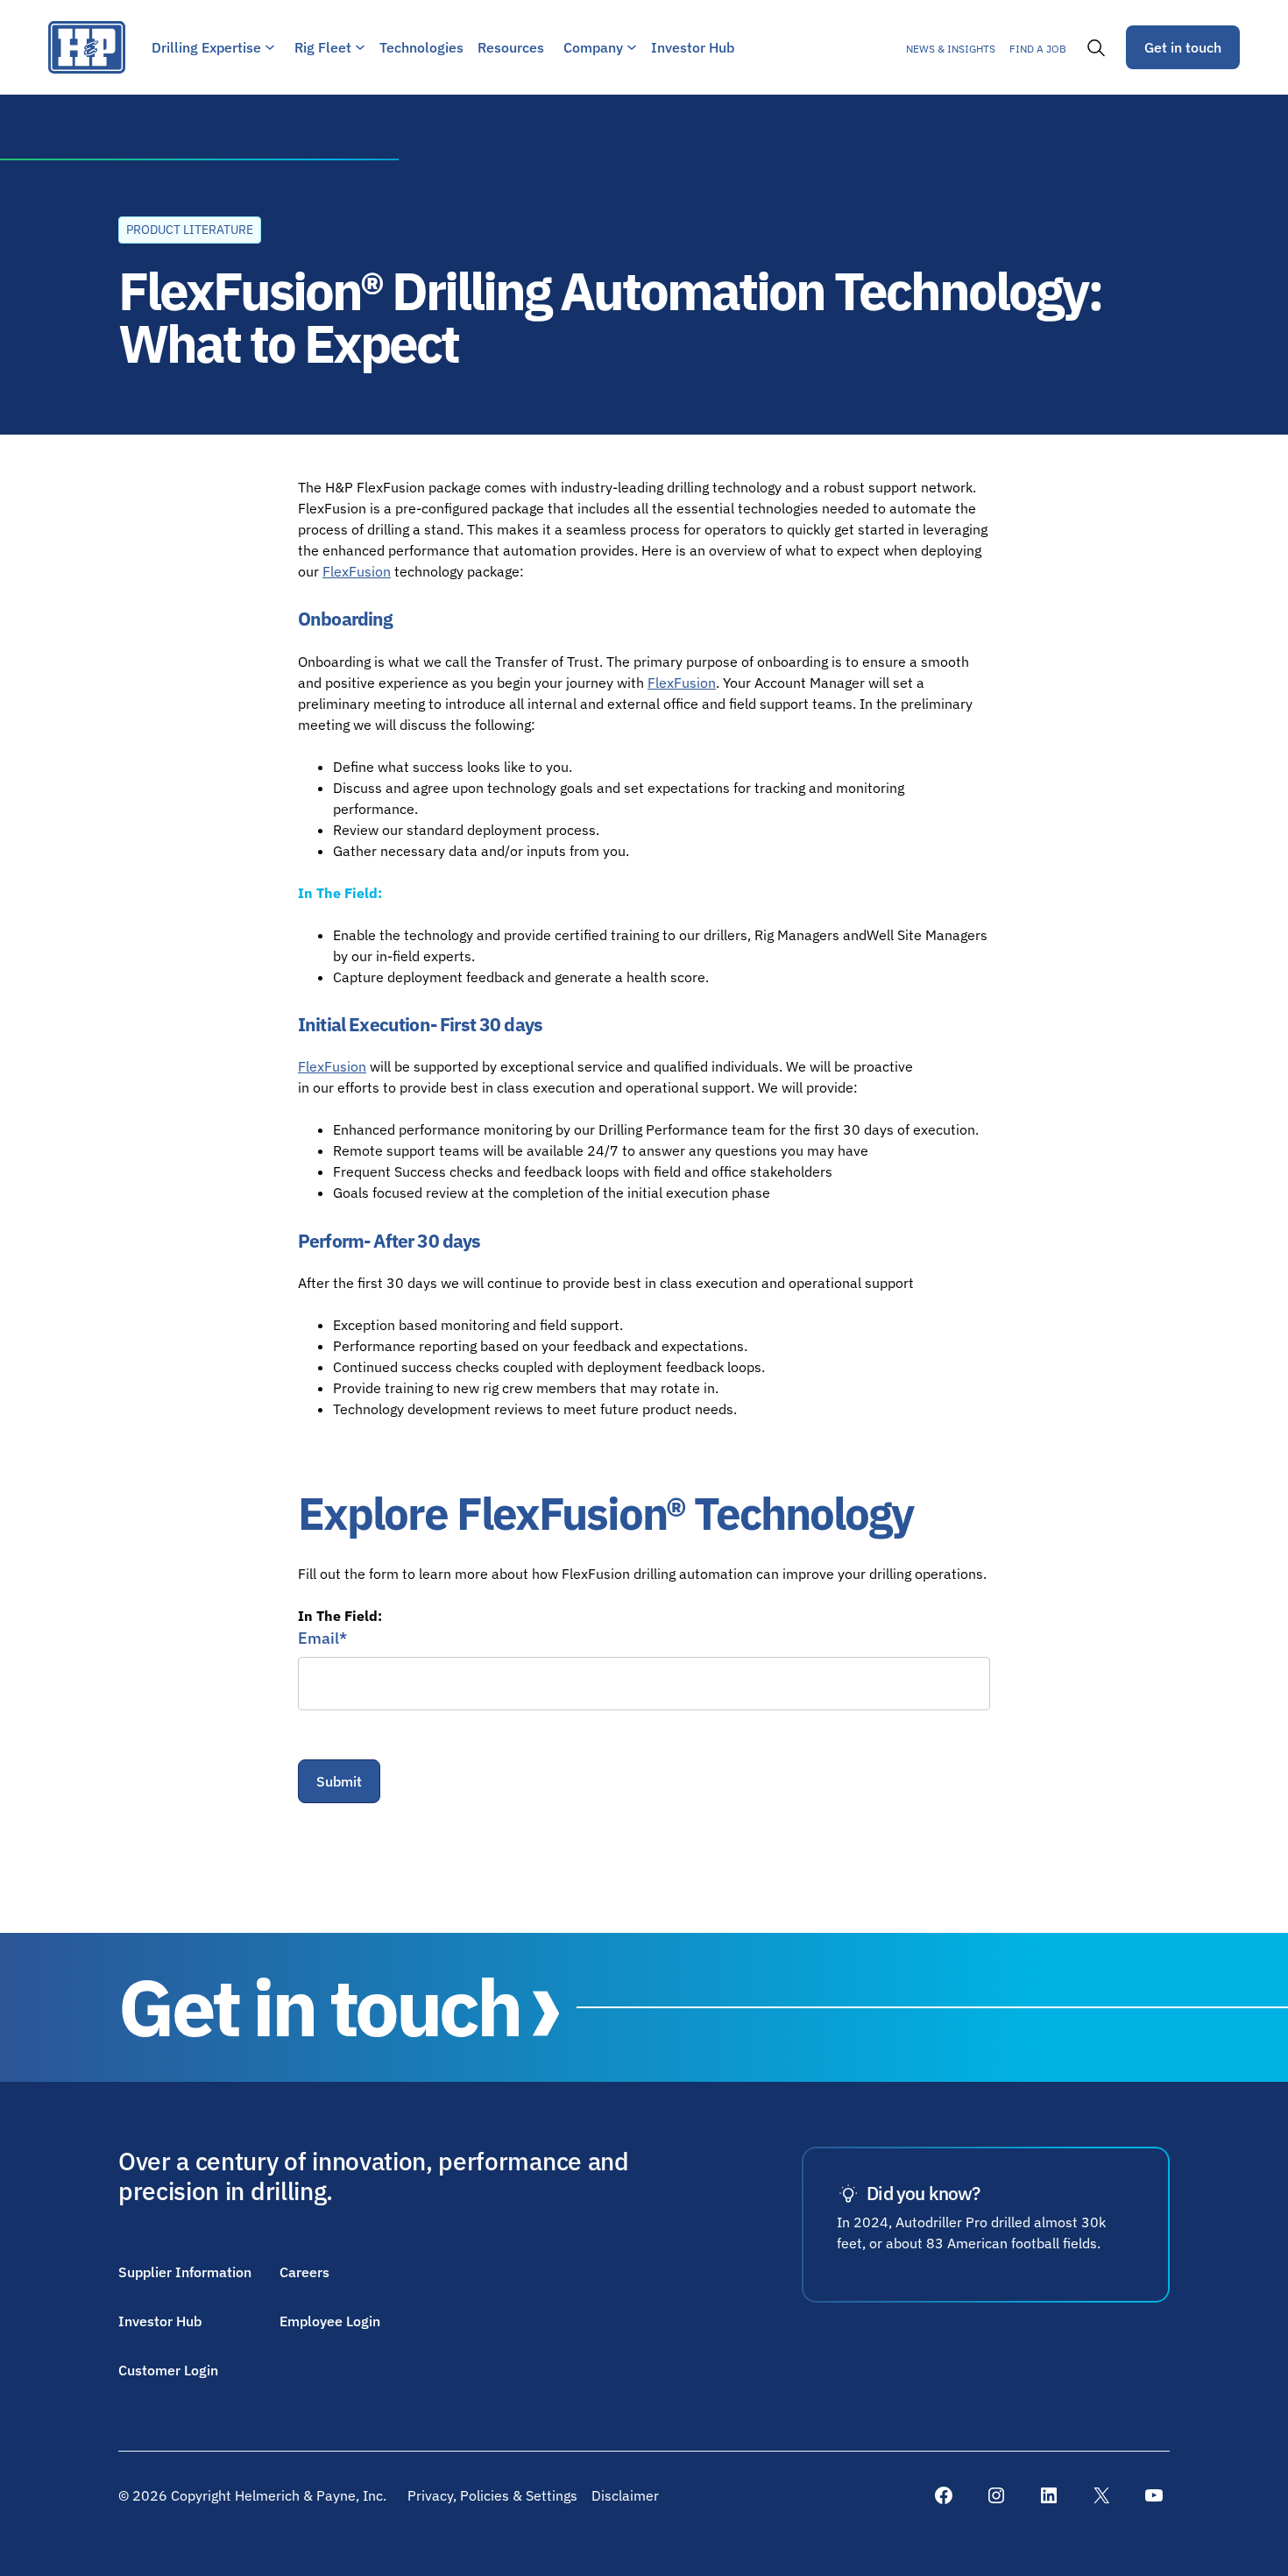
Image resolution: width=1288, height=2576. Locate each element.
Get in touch (1183, 47)
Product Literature (190, 230)
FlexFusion (357, 571)
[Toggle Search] (1096, 47)
